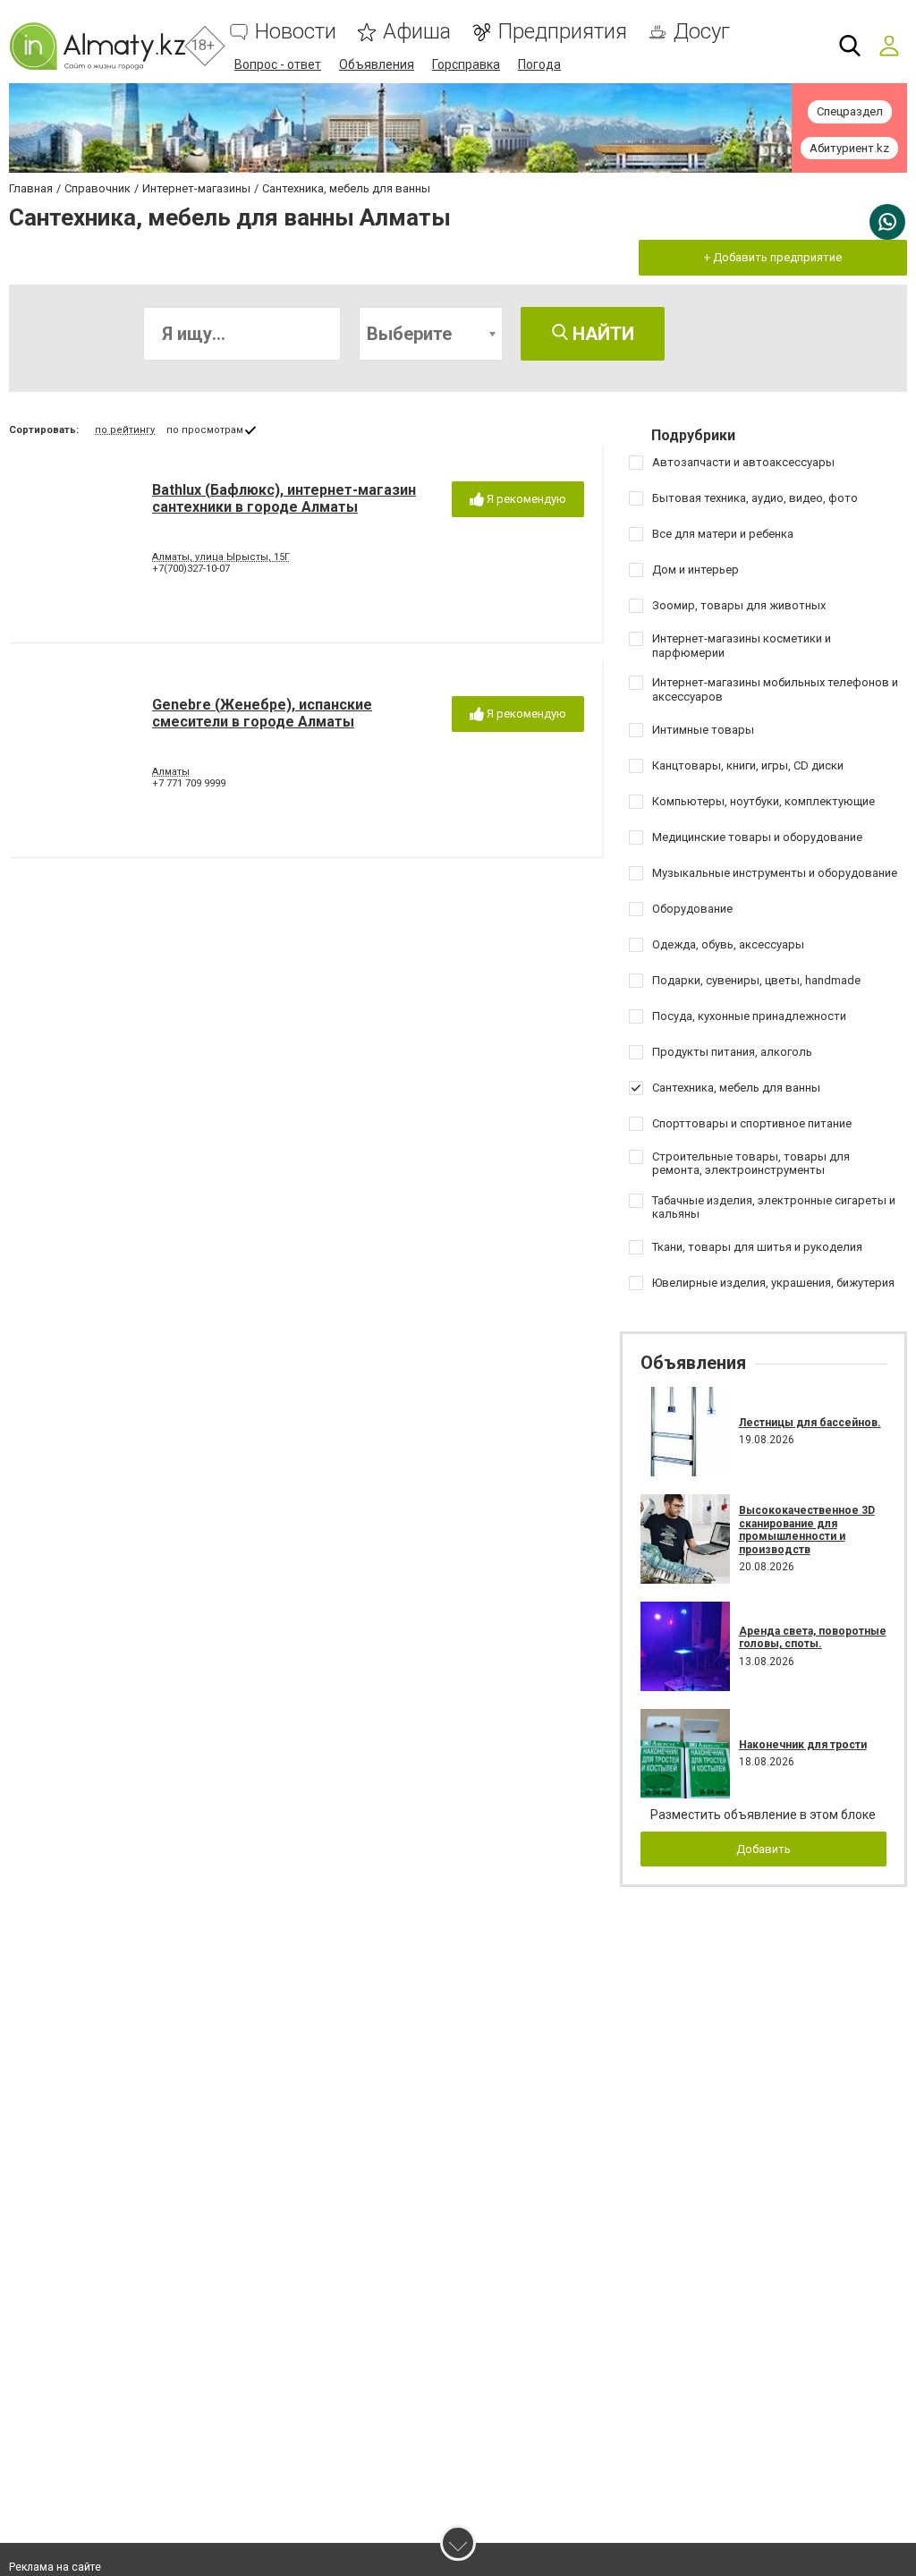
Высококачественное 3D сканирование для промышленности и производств (807, 1530)
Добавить (763, 1849)
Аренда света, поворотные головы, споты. (813, 1637)
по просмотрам (205, 430)
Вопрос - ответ (278, 64)
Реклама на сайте (55, 2567)
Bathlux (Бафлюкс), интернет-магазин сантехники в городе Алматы (284, 498)
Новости (296, 32)
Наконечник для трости (803, 1745)
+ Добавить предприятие (773, 257)
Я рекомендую (525, 499)
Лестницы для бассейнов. (810, 1423)
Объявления (377, 64)
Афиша (417, 32)
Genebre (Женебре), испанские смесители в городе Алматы (262, 713)
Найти (601, 334)
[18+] (97, 46)
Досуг (702, 32)
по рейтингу (125, 430)
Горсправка (466, 64)
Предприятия (562, 32)
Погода (539, 64)
